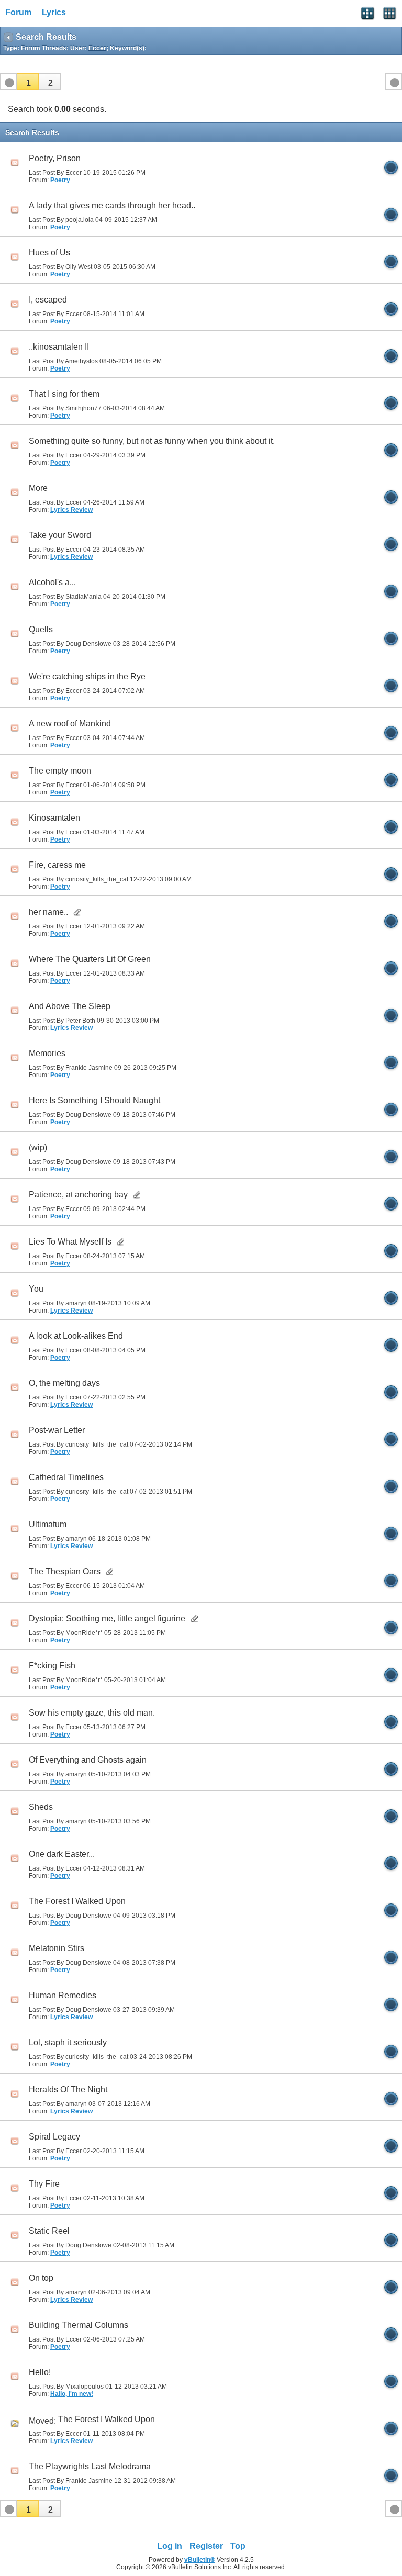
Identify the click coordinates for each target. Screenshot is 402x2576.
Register (206, 2546)
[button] (28, 82)
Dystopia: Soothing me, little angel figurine (107, 1619)
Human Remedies (63, 1995)
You (36, 1289)
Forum (18, 12)
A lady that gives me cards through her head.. (112, 205)
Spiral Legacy (54, 2137)
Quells (41, 629)
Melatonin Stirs (57, 1948)
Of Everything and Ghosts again (88, 1760)
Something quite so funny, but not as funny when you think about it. (152, 441)
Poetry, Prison (55, 158)
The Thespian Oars (65, 1571)
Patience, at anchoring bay (78, 1195)
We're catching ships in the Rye (87, 676)
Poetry (60, 180)
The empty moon (60, 771)
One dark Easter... (62, 1854)
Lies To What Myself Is (70, 1242)
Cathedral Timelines (66, 1477)
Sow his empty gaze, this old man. (92, 1713)
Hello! (40, 2372)
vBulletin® (200, 2560)
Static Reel (49, 2231)
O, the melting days (64, 1383)
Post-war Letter (57, 1430)
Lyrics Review (71, 510)
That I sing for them (64, 394)
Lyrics (54, 12)
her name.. (48, 912)
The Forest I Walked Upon (77, 1901)
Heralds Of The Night (68, 2090)
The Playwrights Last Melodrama (90, 2466)
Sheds (41, 1807)
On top (41, 2278)
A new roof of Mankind (70, 724)
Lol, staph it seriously (68, 2042)
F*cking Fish (52, 1666)
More (38, 488)
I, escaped (48, 300)
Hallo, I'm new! (72, 2394)
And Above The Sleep (70, 1006)
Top (238, 2546)
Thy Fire (44, 2184)
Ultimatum (48, 1524)
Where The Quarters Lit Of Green (90, 959)
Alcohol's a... (52, 582)
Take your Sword (60, 535)
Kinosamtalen (54, 818)
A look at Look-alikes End (76, 1336)
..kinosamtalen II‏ (59, 347)
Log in (170, 2546)
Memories (47, 1053)
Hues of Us (49, 253)
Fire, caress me (57, 865)
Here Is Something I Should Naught (94, 1100)
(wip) (38, 1147)
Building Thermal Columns (79, 2325)
